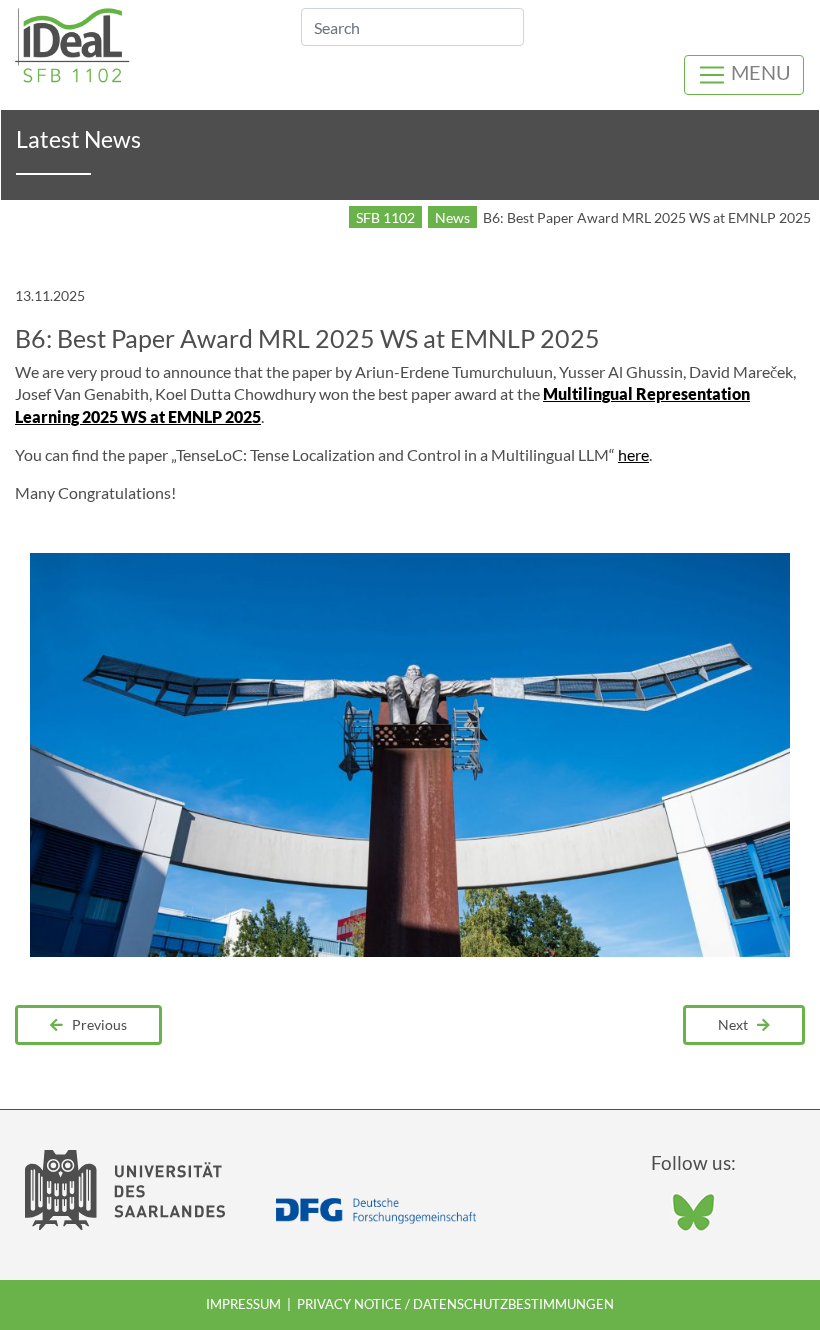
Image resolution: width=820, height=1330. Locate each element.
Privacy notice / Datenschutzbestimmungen (455, 1304)
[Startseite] (72, 42)
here (633, 454)
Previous (95, 1024)
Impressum (243, 1304)
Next (737, 1024)
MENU (759, 72)
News (452, 217)
